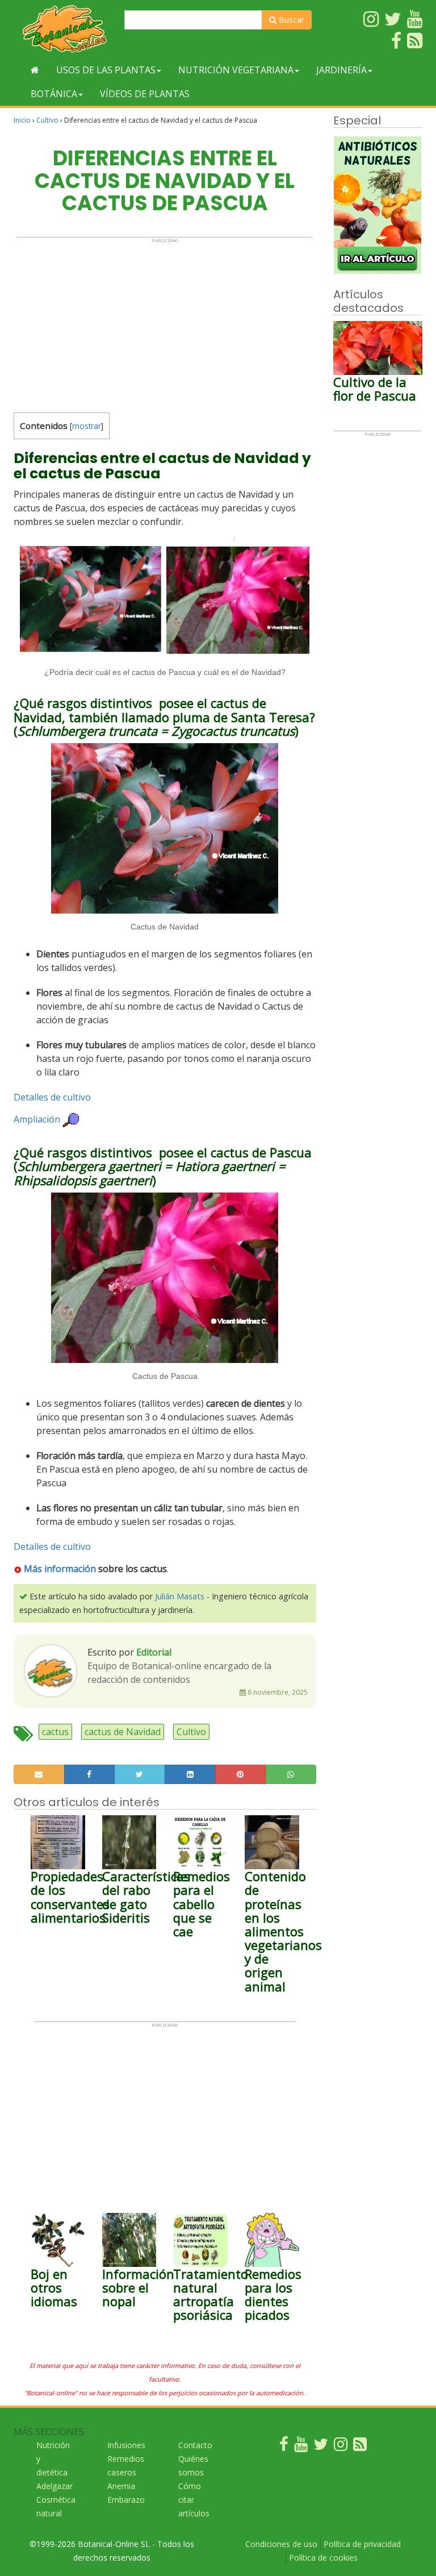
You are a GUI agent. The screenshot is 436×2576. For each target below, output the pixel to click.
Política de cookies (323, 2558)
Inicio (22, 120)
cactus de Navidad (123, 1732)
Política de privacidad (362, 2544)
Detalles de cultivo (52, 1097)
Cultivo (47, 120)
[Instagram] (341, 2447)
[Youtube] (301, 2447)
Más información (60, 1569)
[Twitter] (321, 2447)
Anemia (121, 2486)
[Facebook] (284, 2447)
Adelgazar (54, 2486)
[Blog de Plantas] (360, 2447)
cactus (55, 1732)
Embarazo (126, 2500)
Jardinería (341, 70)
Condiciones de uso (281, 2544)
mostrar (87, 426)
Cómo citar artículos (194, 2500)
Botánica (54, 94)
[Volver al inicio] (35, 70)
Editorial (154, 1652)
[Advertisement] (165, 323)
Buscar (290, 20)
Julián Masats (180, 1596)
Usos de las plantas (106, 70)
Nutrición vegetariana (236, 70)
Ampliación (37, 1120)
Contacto (195, 2445)
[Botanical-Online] (65, 29)
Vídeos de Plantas (145, 94)
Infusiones (126, 2445)
